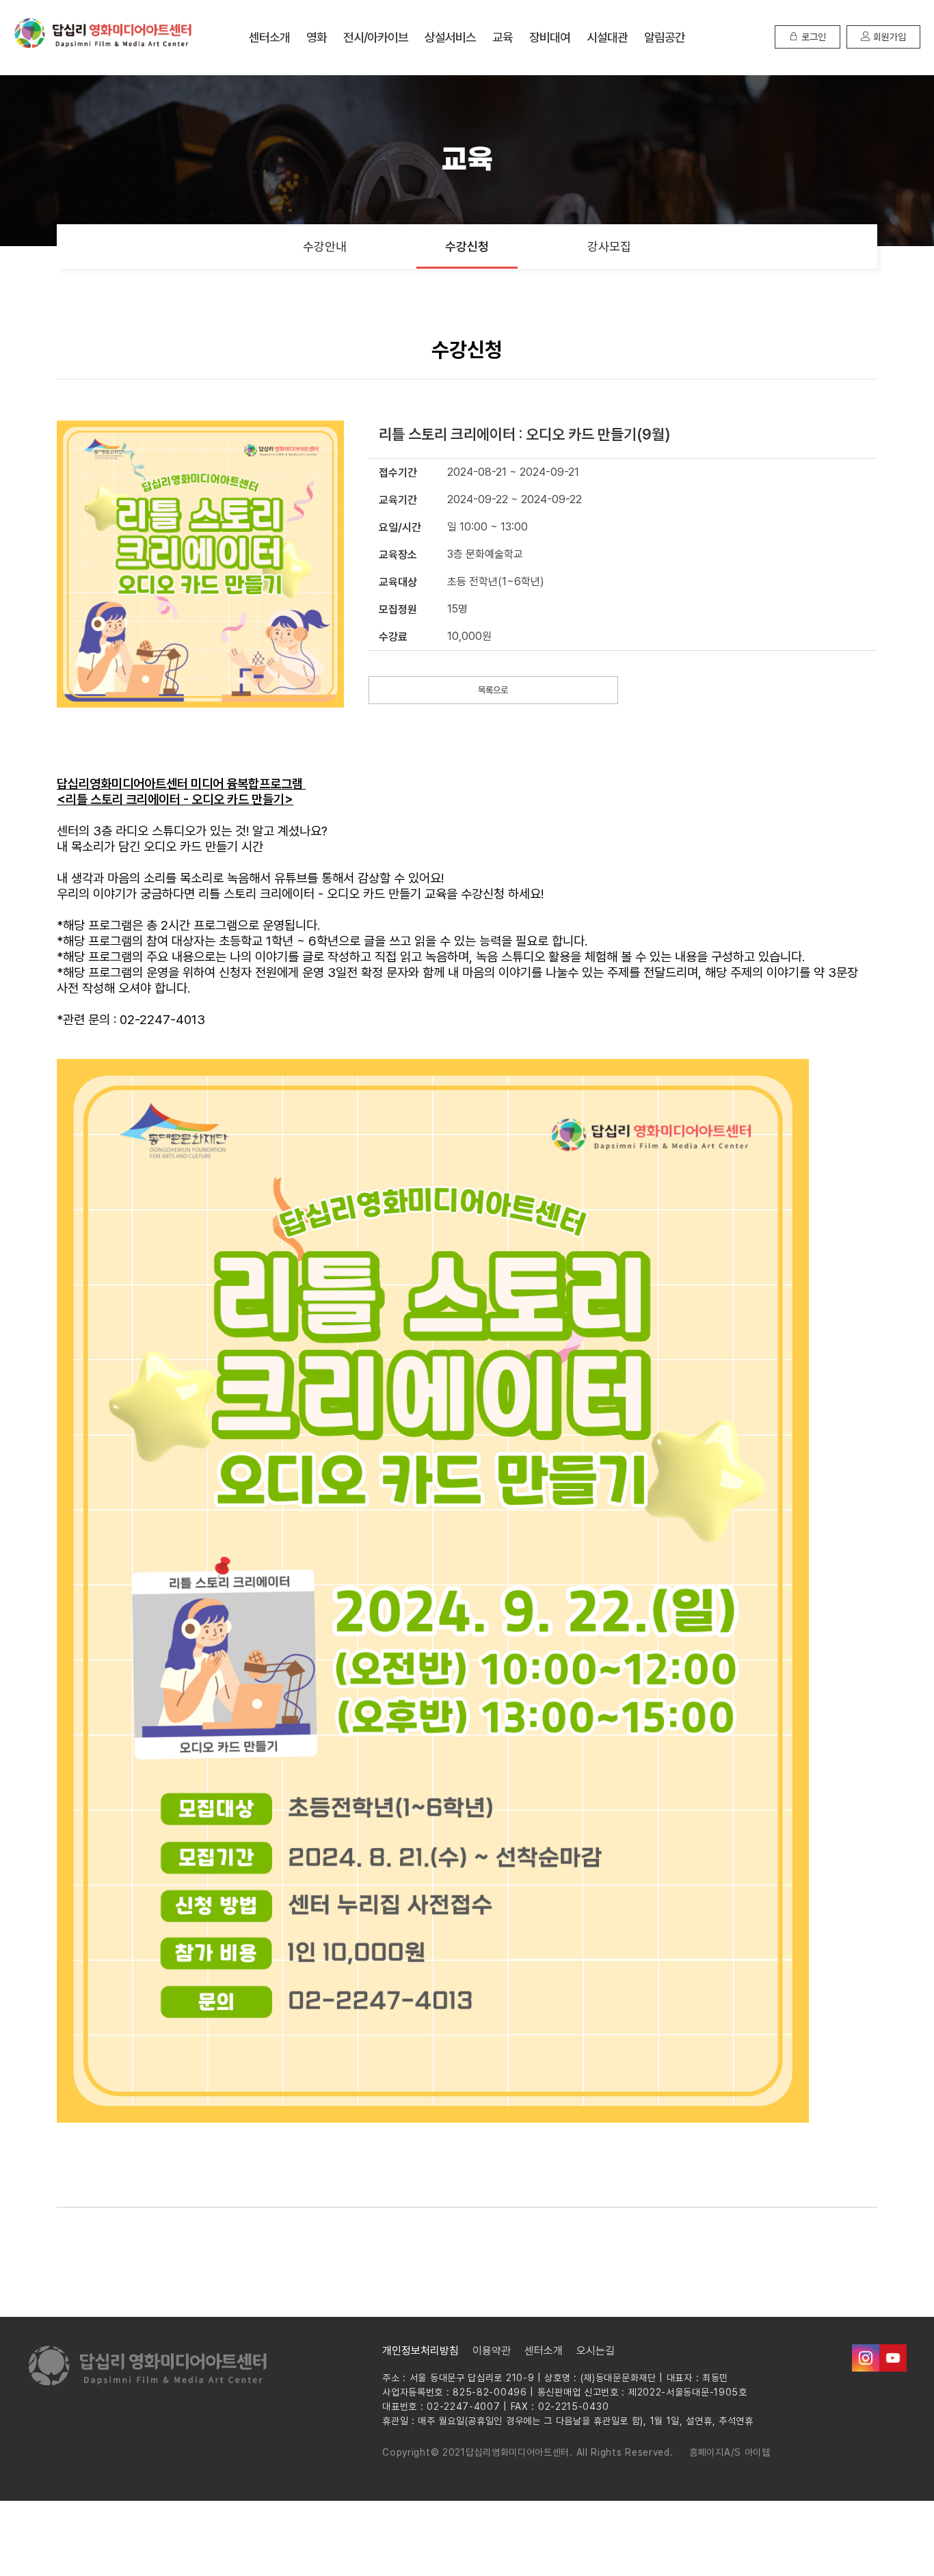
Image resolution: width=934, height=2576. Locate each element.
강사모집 (609, 246)
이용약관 (492, 2351)
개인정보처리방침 (421, 2351)
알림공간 (665, 37)
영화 (317, 37)
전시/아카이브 (376, 37)
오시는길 (596, 2351)
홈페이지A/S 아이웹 (730, 2452)
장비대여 (550, 37)
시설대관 (607, 37)
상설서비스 (450, 37)
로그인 (812, 37)
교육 (503, 37)
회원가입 (888, 37)
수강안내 (325, 246)
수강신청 (467, 246)
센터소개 (269, 37)
